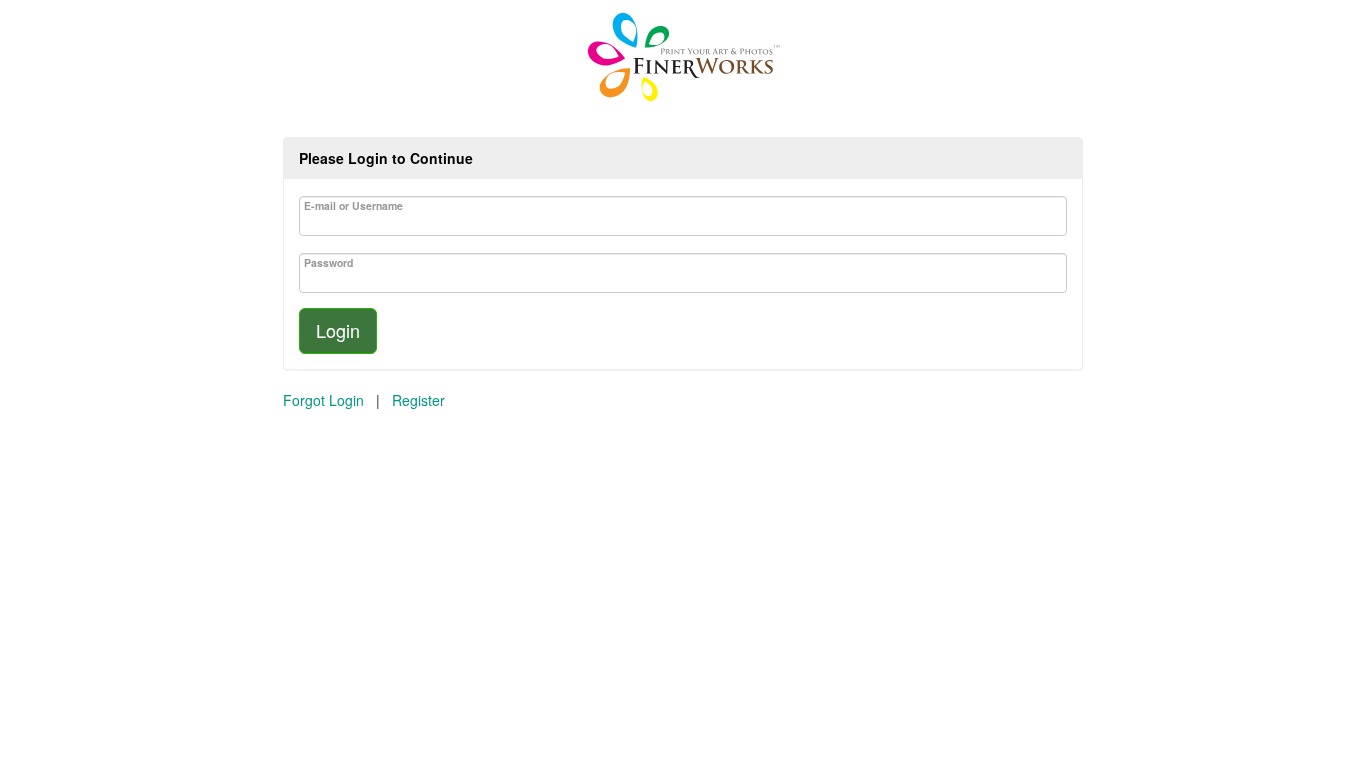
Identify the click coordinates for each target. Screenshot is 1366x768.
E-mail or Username (353, 205)
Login (338, 330)
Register (418, 400)
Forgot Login (323, 400)
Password (328, 262)
